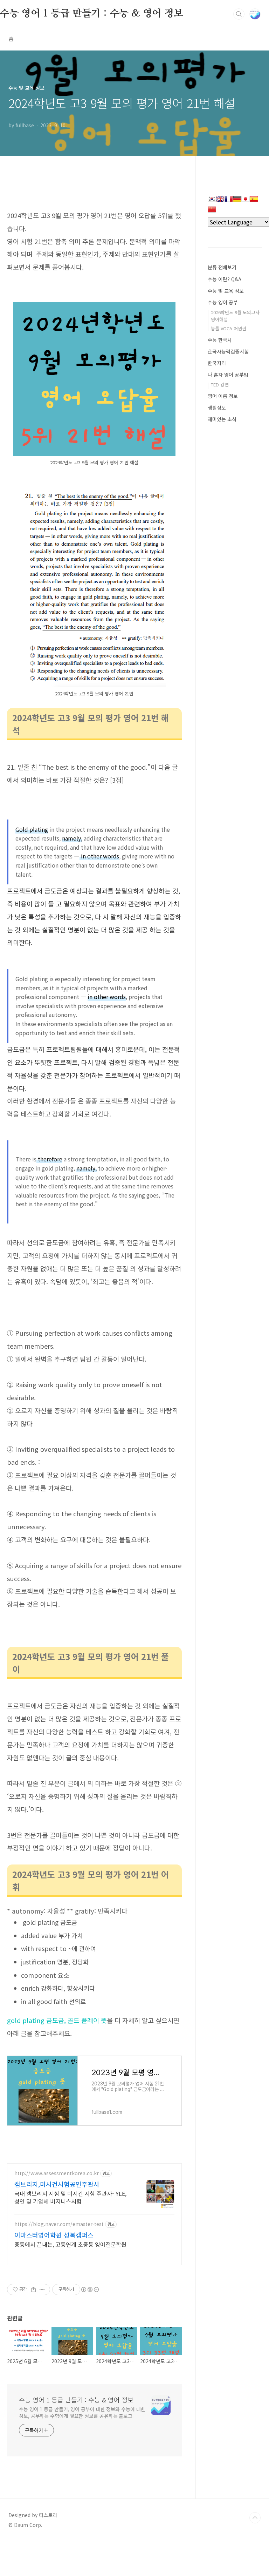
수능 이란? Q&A (225, 279)
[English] (220, 201)
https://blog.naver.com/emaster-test (59, 2224)
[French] (229, 201)
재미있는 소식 (222, 419)
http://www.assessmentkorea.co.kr (57, 2173)
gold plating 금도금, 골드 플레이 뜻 (57, 2020)
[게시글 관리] (42, 2290)
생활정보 (217, 407)
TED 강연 (220, 385)
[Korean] (212, 201)
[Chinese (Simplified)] (212, 212)
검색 (239, 14)
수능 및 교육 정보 (226, 291)
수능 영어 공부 (223, 302)
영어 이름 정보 (223, 396)
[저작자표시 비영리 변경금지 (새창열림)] (90, 2290)
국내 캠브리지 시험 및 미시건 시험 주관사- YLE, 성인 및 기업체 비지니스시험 (70, 2197)
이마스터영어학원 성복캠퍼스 (54, 2235)
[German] (237, 201)
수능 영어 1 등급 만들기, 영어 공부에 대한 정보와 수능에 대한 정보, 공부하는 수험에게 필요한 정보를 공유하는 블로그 (82, 2412)
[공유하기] (33, 2290)
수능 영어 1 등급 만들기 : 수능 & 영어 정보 (92, 14)
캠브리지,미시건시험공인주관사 (57, 2184)
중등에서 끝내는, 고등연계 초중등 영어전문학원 (70, 2244)
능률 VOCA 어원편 (229, 328)
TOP (255, 2518)
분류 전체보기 (222, 267)
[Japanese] (246, 201)
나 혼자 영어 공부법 (228, 375)
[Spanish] (254, 201)
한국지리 (217, 363)
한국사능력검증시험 (228, 351)
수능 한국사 (220, 340)
